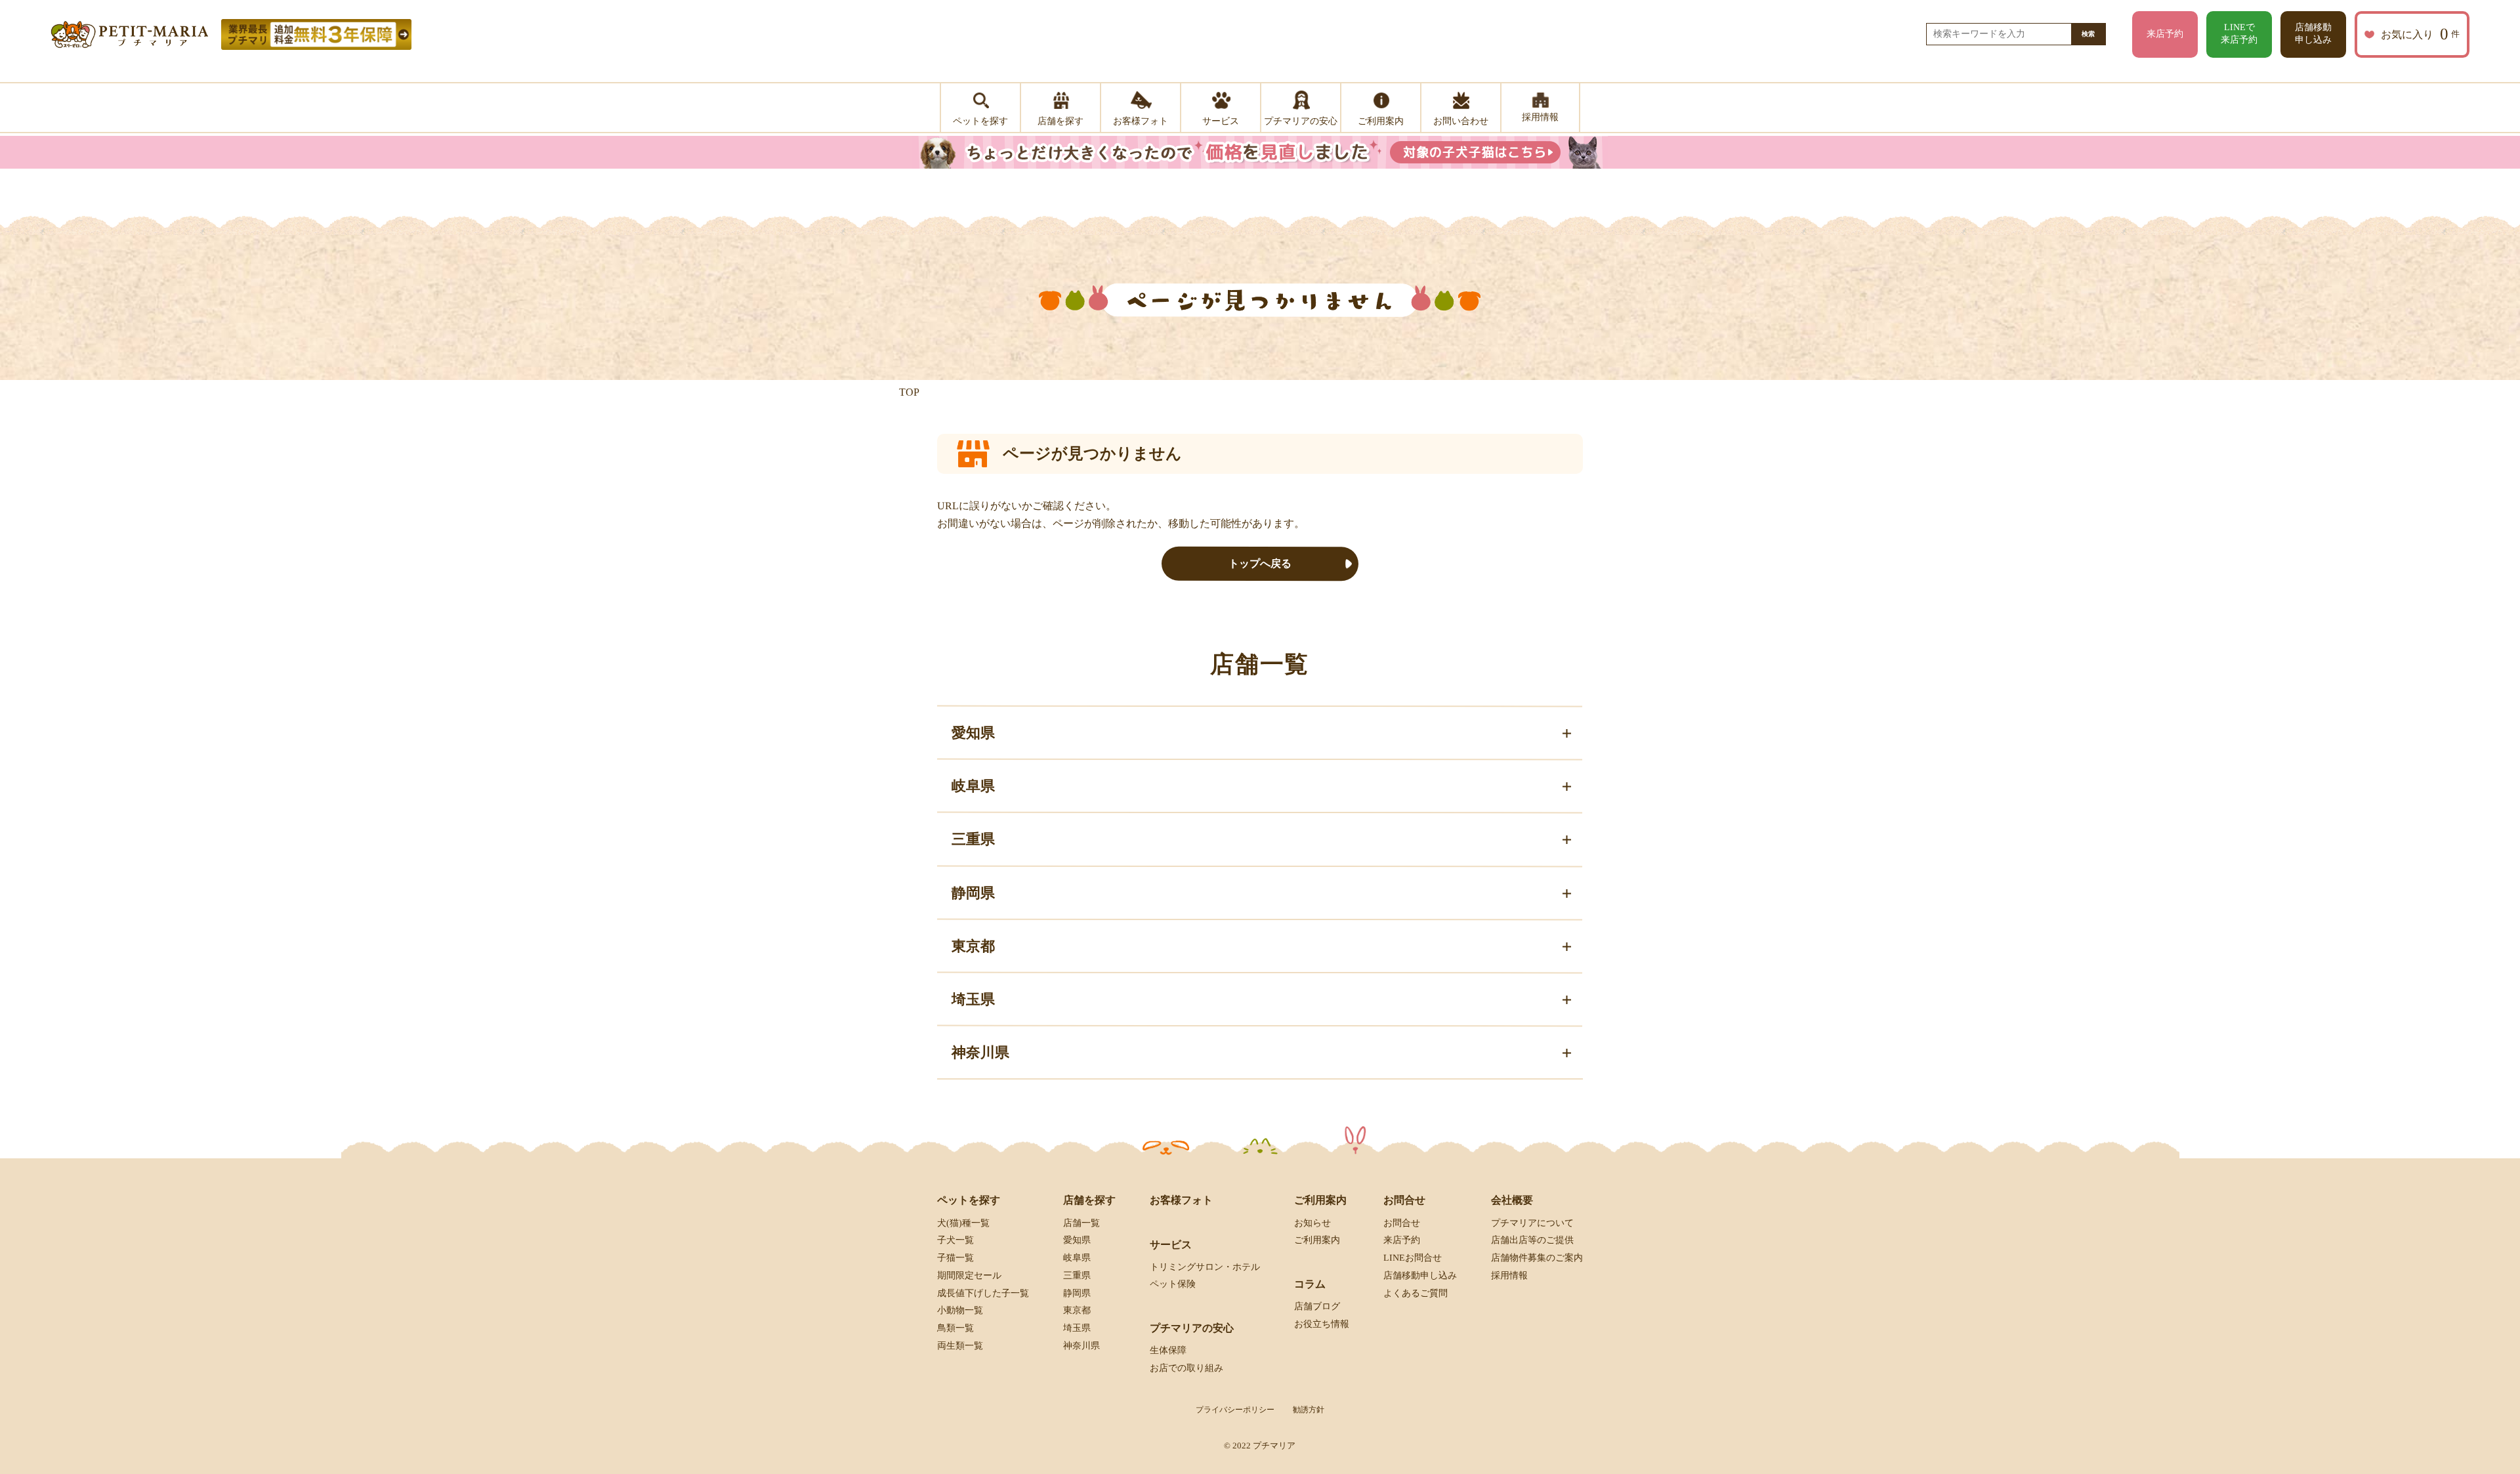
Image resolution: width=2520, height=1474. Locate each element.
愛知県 (1077, 1240)
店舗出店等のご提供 (1532, 1240)
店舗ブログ (1317, 1306)
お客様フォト (1181, 1200)
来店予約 (2165, 34)
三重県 (1077, 1275)
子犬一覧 (955, 1240)
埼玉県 (1077, 1328)
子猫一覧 (955, 1258)
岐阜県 (1077, 1258)
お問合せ (1402, 1222)
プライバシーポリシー (1235, 1410)
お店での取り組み (1186, 1368)
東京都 (1077, 1310)
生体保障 (1168, 1350)
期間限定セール (969, 1275)
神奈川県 (1081, 1346)
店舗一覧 (1081, 1222)
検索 (2088, 34)
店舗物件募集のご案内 (1537, 1258)
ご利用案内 (1317, 1240)
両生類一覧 (960, 1346)
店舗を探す (1089, 1200)
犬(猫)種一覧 (963, 1222)
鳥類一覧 (955, 1328)
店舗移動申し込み (2313, 33)
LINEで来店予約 (2239, 33)
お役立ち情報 (1322, 1324)
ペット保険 (1173, 1284)
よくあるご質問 (1416, 1293)
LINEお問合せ (1413, 1258)
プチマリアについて (1532, 1222)
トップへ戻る (1260, 563)
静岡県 (1077, 1293)
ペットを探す (969, 1200)
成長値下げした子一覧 (983, 1293)
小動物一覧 (960, 1310)
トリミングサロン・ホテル (1205, 1267)
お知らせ (1312, 1222)
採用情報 (1509, 1275)
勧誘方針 (1309, 1410)
